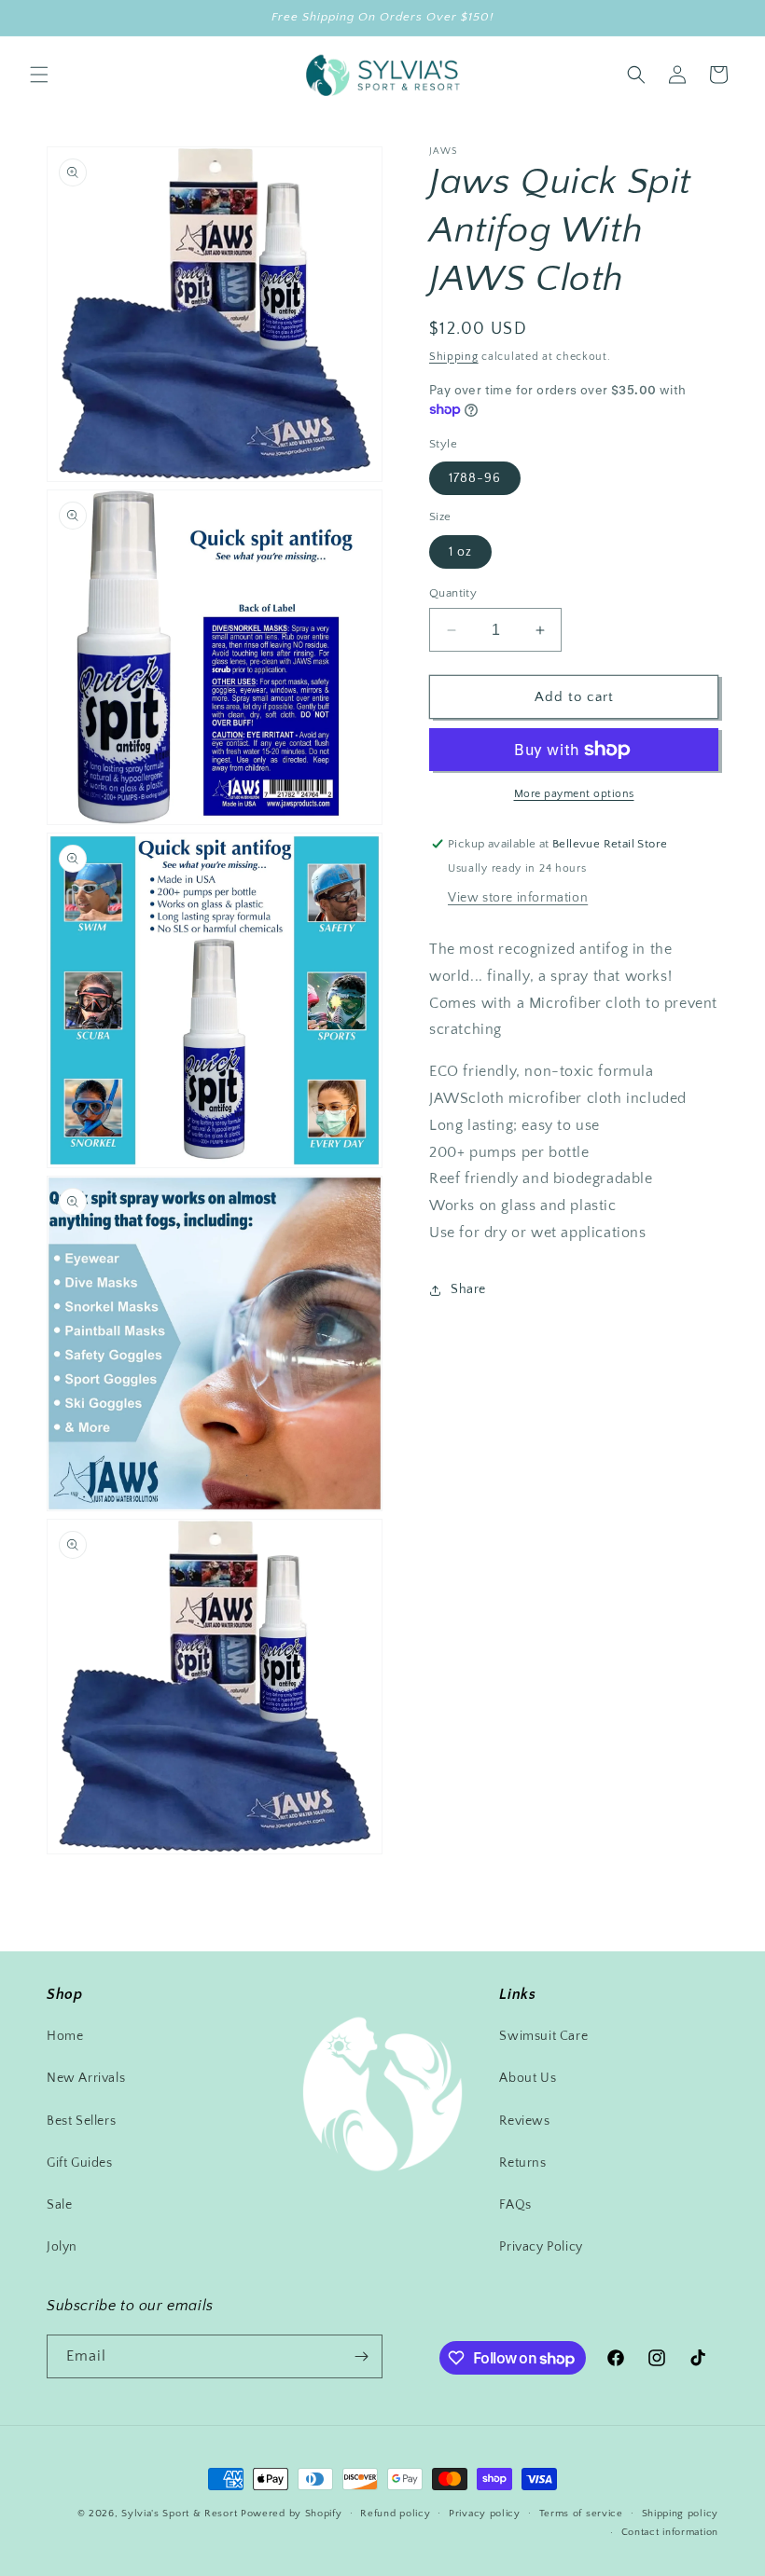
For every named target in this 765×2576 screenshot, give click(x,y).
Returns (522, 2163)
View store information (518, 898)
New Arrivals (86, 2078)
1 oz (460, 552)
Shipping (454, 357)
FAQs (515, 2205)
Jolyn (62, 2247)
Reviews (524, 2121)
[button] (39, 75)
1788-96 (475, 478)
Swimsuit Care (543, 2036)
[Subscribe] (361, 2356)
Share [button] (468, 1289)
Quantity (453, 593)
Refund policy (395, 2514)
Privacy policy (485, 2514)
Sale (59, 2205)
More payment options (574, 794)
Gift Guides (80, 2163)
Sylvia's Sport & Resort (179, 2514)
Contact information (670, 2532)
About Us (528, 2078)
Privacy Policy (541, 2247)
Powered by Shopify (292, 2514)
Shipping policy (681, 2514)
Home (65, 2036)
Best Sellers (81, 2121)
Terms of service (581, 2514)
